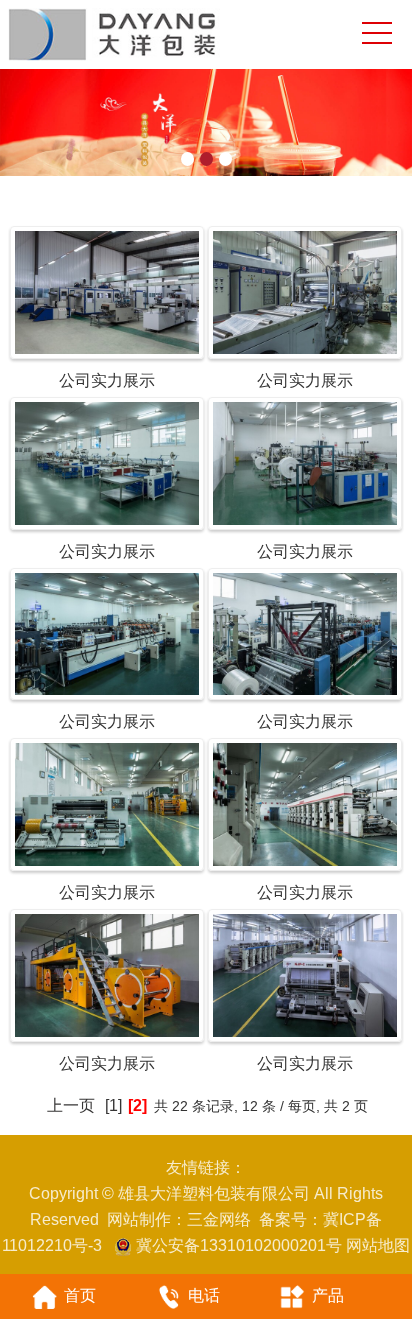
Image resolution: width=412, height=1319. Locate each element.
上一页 (71, 1105)
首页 (80, 1295)
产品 (328, 1295)
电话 (204, 1295)
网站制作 (139, 1219)
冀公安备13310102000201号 (239, 1245)
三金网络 (219, 1219)
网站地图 (378, 1245)
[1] (113, 1105)
